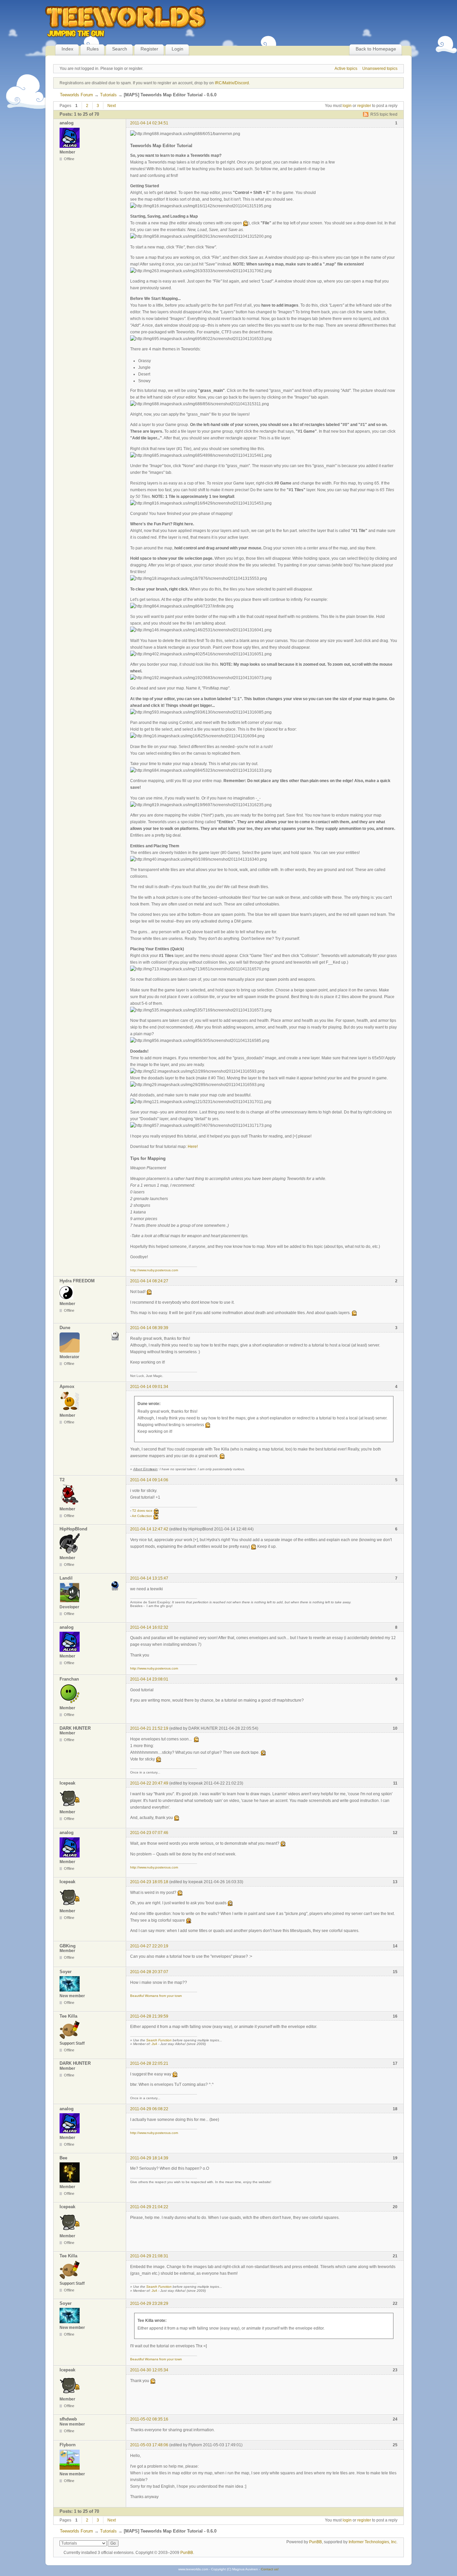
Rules (93, 49)
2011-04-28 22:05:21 (149, 2063)
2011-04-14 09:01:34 (149, 1387)
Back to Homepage (376, 49)
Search (120, 49)
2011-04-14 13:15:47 (149, 1578)
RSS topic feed (384, 114)
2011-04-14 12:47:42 (149, 1529)
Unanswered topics (380, 69)
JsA (154, 2044)
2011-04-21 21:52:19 (149, 1728)
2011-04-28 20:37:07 (149, 1972)
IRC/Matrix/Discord (232, 83)
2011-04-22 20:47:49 (149, 1783)
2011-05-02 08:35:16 (149, 2419)
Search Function (159, 2040)
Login (177, 49)
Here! (193, 1147)
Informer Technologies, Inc (373, 2542)
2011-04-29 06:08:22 (149, 2109)
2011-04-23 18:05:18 (149, 1882)
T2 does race (142, 1511)
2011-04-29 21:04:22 (149, 2207)
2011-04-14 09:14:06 (149, 1480)
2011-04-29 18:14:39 (149, 2158)
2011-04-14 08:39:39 (149, 1328)
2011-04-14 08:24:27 (149, 1281)
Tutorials (108, 95)
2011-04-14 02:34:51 (149, 123)
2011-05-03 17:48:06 (149, 2445)
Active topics (346, 69)
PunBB (315, 2542)
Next (112, 106)
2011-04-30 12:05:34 (149, 2370)
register (364, 106)
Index (67, 49)
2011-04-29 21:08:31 (149, 2256)
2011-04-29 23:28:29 (149, 2303)
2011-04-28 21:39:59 (149, 2016)
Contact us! (270, 2569)
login (347, 106)
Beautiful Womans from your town (156, 1996)
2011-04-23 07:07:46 (149, 1833)
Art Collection (142, 1516)
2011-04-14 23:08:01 (149, 1679)
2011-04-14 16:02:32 (149, 1627)
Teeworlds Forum (76, 95)
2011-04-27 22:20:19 (149, 1946)
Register (149, 49)
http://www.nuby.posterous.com (154, 1270)
